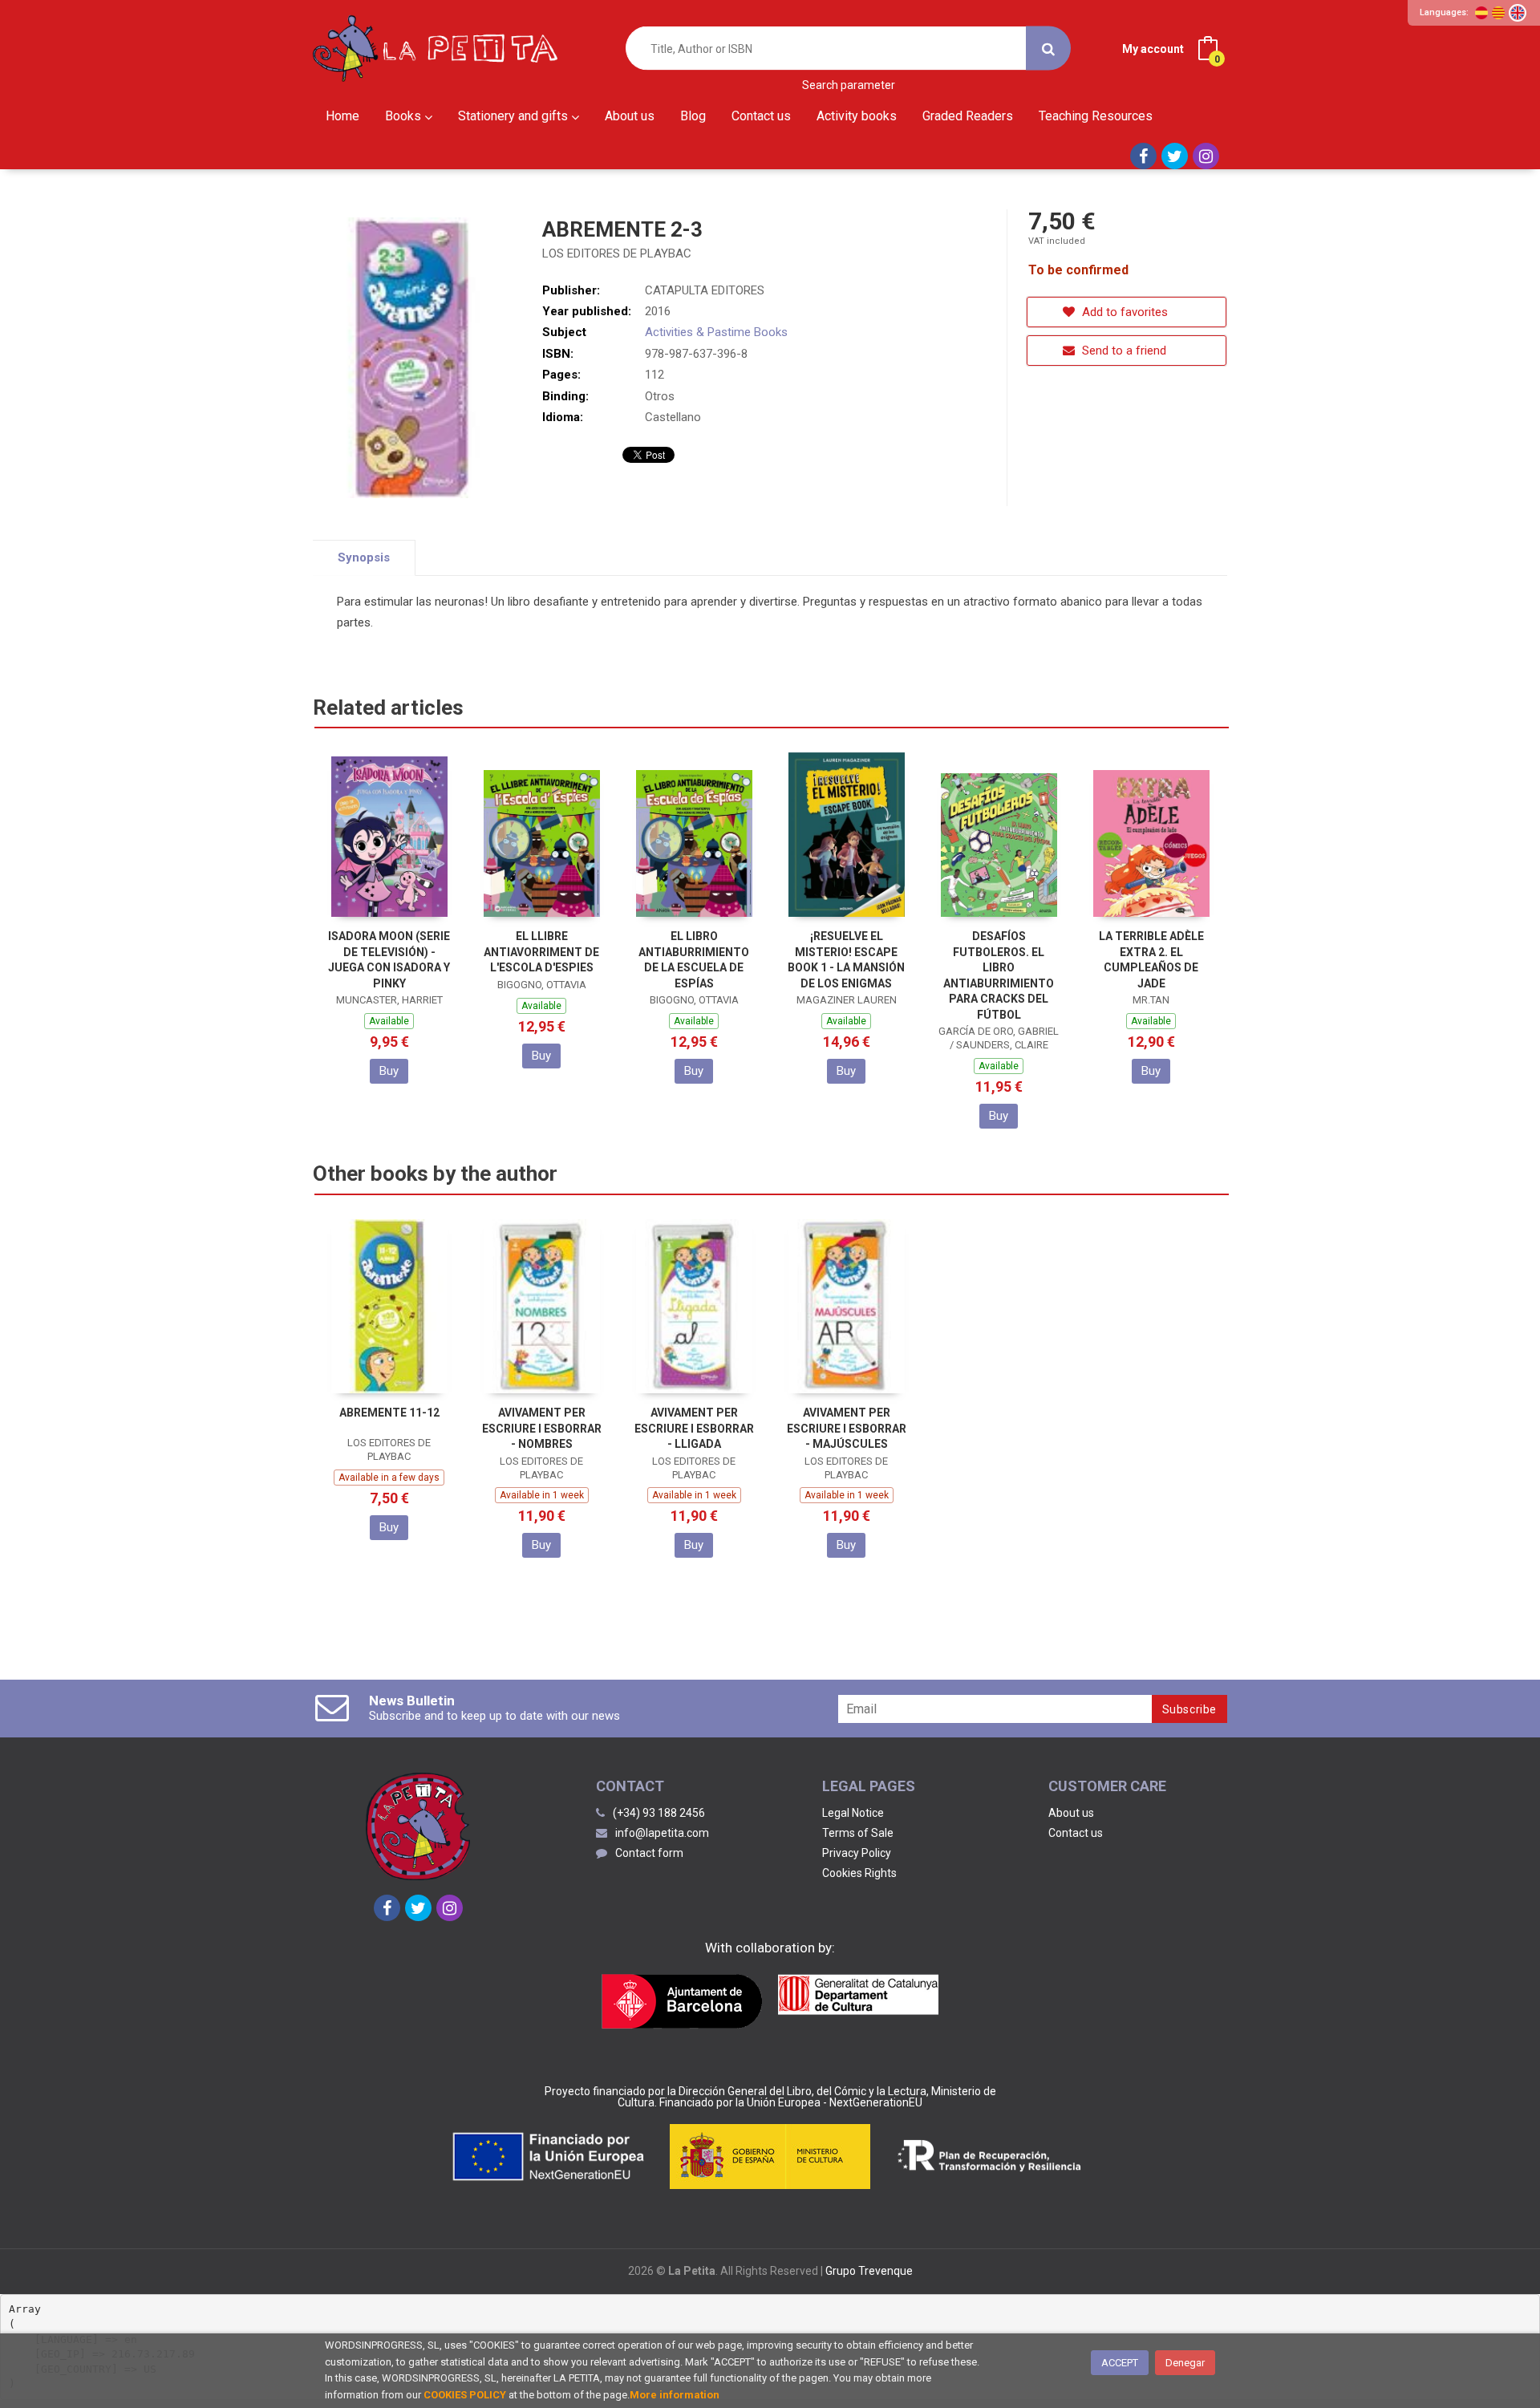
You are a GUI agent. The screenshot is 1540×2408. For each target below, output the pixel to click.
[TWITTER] (1175, 156)
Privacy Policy (857, 1853)
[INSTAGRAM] (1206, 156)
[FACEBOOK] (1143, 156)
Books (405, 116)
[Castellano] (1481, 13)
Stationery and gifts (515, 116)
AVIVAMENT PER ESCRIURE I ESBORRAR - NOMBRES (542, 1428)
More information (675, 2395)
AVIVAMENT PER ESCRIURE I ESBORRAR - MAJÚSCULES (847, 1428)
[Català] (1498, 13)
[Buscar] (1048, 49)
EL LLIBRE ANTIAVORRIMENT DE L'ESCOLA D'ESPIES (541, 952)
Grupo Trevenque (869, 2271)
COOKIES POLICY (465, 2395)
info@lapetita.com (662, 1833)
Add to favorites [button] (1123, 312)
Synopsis (364, 557)
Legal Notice (853, 1813)
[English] (1518, 13)
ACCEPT (1120, 2363)
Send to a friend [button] (1123, 351)
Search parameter (849, 85)
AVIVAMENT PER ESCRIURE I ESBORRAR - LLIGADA (694, 1428)
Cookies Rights (859, 1873)
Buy (389, 1071)
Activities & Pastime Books (716, 332)
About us (1071, 1813)
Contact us (1076, 1833)
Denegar (1185, 2363)
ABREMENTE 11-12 (389, 1413)
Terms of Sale (858, 1833)
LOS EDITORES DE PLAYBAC (617, 253)
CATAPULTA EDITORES (705, 290)
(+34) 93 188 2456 (659, 1813)
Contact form (649, 1853)
